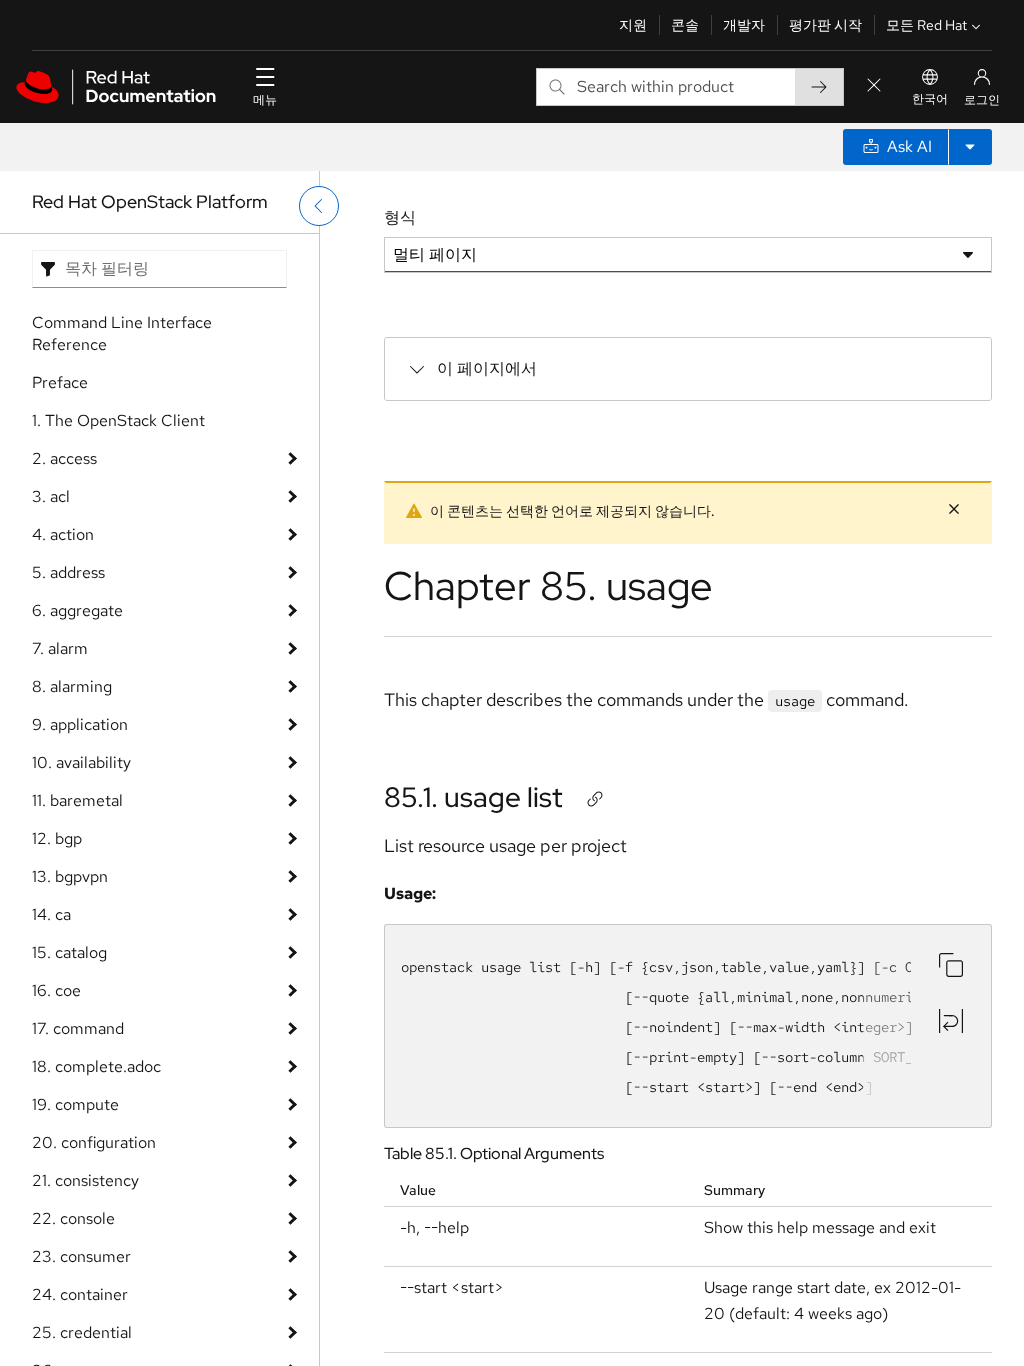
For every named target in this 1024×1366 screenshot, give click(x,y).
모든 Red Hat (926, 25)
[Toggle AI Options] (970, 147)
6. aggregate (77, 610)
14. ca (51, 914)
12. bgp (57, 838)
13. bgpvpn (70, 876)
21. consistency (85, 1180)
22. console (73, 1218)
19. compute (75, 1104)
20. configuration (94, 1142)
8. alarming (72, 686)
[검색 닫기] (874, 86)
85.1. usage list (473, 797)
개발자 (744, 25)
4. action (63, 534)
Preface (60, 382)
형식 (400, 217)
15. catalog (69, 952)
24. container (80, 1294)
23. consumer (81, 1256)
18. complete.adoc (96, 1066)
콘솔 (685, 25)
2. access (64, 458)
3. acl (51, 496)
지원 (633, 25)
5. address (68, 572)
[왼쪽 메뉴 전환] (319, 206)
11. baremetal (77, 800)
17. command (78, 1028)
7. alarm (60, 648)
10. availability (81, 762)
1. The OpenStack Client (118, 420)
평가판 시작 (825, 25)
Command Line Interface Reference (122, 333)
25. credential (82, 1332)
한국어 (930, 99)
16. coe (56, 990)
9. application (80, 724)
